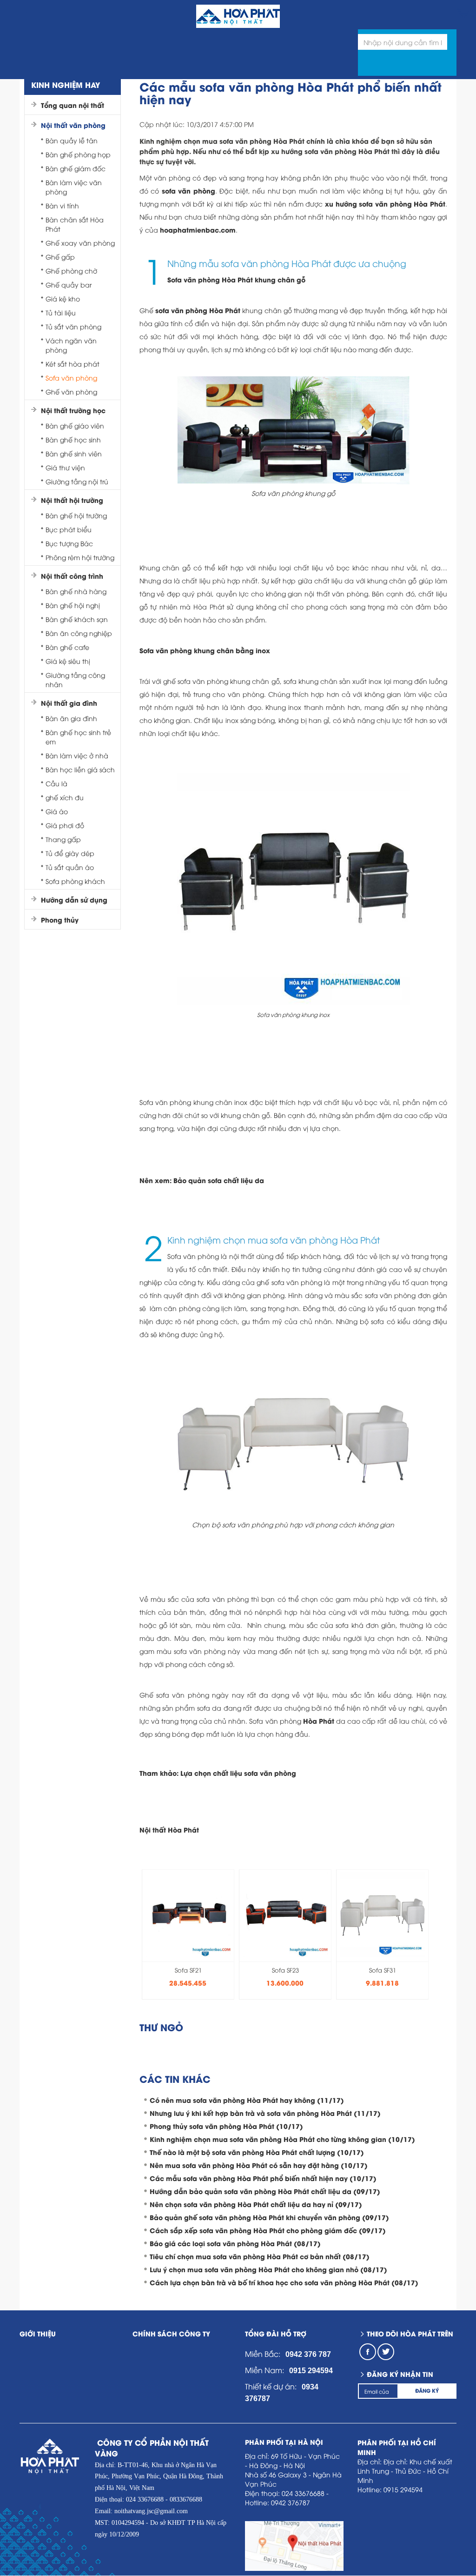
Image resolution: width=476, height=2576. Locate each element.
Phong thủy (60, 920)
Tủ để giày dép (70, 853)
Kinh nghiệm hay (66, 84)
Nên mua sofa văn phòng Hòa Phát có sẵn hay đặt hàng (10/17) (259, 2165)
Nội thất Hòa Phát (169, 1830)
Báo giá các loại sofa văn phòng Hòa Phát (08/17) (235, 2243)
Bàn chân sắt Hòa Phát (75, 224)
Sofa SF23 (285, 1970)
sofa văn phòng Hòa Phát (198, 310)
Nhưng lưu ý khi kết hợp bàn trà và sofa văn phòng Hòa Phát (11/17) (265, 2113)
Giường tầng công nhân (75, 679)
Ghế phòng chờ (71, 271)
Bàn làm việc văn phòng (74, 187)
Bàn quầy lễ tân (72, 140)
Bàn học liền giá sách (80, 769)
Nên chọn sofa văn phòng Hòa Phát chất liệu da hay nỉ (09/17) (256, 2204)
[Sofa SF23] (285, 1912)
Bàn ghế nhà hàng (76, 591)
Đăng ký (427, 2390)
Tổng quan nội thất (73, 105)
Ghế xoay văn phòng (80, 243)
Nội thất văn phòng (73, 125)
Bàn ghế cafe (67, 647)
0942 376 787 (308, 2354)
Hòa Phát (319, 1721)
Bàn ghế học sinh (73, 439)
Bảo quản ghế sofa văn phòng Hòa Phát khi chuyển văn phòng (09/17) (269, 2217)
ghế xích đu (65, 797)
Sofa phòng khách (75, 881)
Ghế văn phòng (71, 391)
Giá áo (57, 811)
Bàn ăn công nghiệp (79, 633)
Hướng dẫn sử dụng (74, 900)
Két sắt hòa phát (73, 364)
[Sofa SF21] (188, 1912)
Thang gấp (63, 839)
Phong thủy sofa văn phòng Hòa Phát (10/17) (226, 2126)
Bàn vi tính (62, 205)
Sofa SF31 (383, 1970)
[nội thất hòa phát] (462, 13)
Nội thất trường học (73, 410)
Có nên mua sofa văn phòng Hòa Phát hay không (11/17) (247, 2100)
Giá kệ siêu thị (68, 661)
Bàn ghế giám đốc (76, 168)
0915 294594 (311, 2371)
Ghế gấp (60, 257)
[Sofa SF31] (383, 1912)
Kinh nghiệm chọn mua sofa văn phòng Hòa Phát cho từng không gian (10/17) (282, 2139)
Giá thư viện (65, 467)
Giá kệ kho (63, 298)
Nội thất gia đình (69, 703)
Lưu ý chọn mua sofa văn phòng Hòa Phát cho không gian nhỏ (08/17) (268, 2269)
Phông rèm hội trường (80, 557)
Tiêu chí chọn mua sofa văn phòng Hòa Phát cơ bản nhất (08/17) (260, 2256)
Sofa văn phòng (71, 378)
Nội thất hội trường (72, 500)
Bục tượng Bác (69, 543)
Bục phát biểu (69, 529)
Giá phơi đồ (65, 825)
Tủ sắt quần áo (70, 867)
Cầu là (56, 783)
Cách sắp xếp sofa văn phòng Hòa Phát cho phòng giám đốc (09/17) (268, 2230)
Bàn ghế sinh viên (74, 453)
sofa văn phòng (188, 191)
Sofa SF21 (188, 1970)
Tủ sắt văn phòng (73, 326)
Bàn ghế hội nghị (73, 605)
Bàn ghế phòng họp (78, 154)
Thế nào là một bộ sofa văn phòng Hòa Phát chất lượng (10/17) (257, 2152)
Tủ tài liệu (61, 312)
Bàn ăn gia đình (71, 718)
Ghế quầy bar (69, 284)
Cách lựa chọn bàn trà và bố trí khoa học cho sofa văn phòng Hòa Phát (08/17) (284, 2282)
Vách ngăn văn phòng (71, 345)
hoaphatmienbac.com (198, 230)
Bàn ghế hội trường (76, 515)
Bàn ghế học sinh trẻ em (78, 737)
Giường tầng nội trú (77, 481)
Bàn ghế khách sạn (77, 619)
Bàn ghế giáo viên (75, 425)
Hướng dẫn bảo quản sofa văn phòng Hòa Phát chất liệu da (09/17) (265, 2191)
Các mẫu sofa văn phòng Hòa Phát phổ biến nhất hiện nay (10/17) (263, 2178)
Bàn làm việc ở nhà (77, 755)
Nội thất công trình (72, 576)
